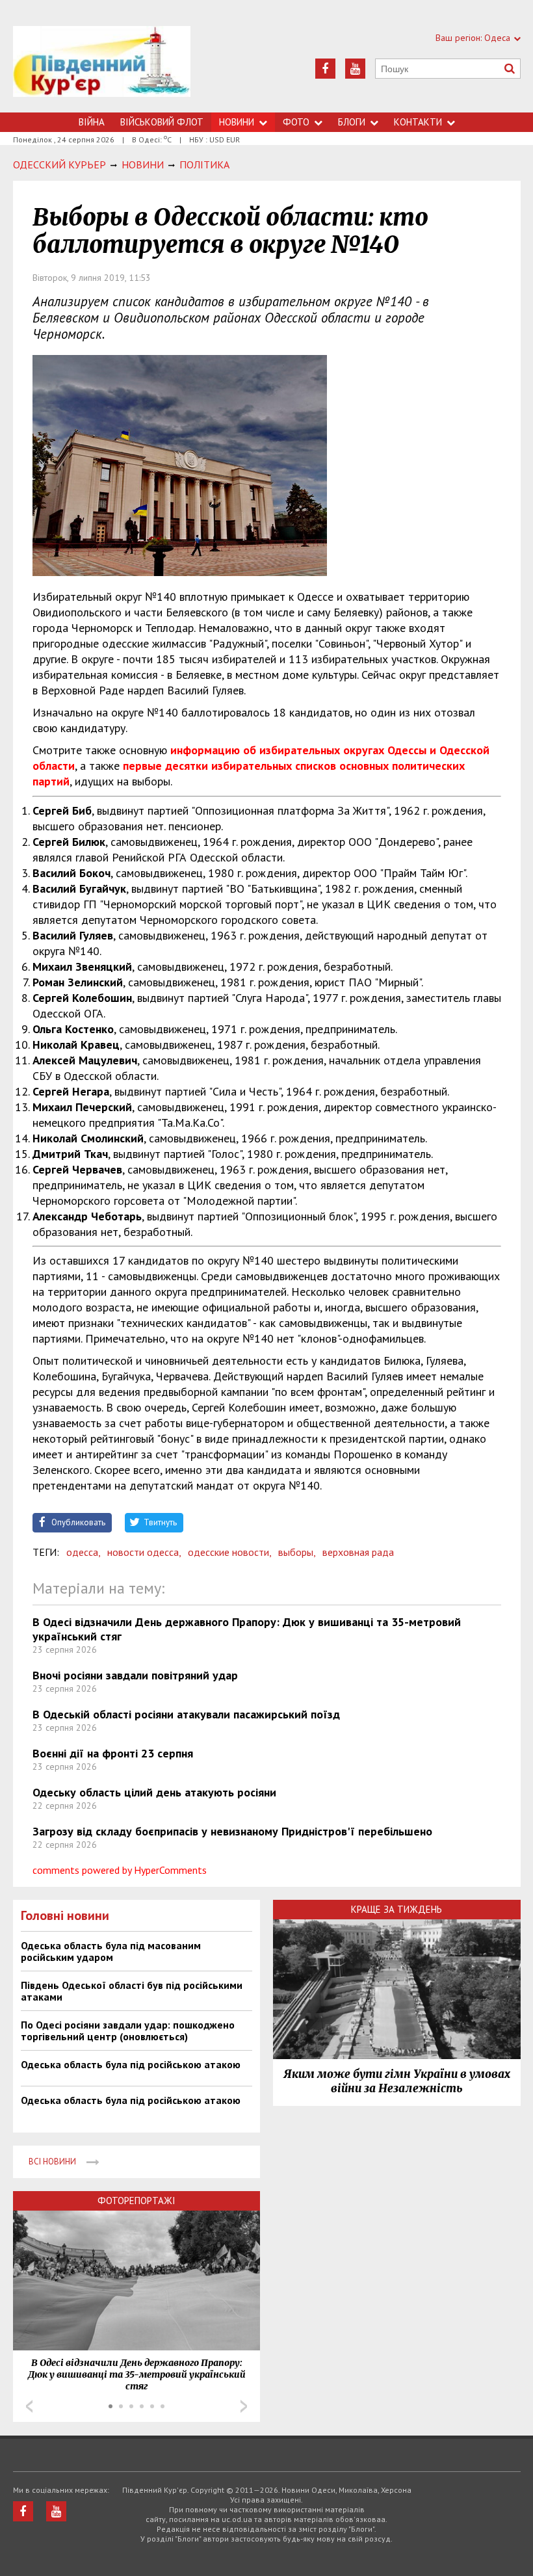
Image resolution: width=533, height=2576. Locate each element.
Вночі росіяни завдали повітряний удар (135, 1675)
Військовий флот (162, 122)
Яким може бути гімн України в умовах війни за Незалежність (397, 2081)
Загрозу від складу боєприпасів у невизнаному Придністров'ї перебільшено (232, 1831)
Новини (237, 122)
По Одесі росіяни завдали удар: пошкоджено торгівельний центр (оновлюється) (128, 2031)
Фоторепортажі (136, 2201)
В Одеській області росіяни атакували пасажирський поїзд (186, 1714)
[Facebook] (325, 69)
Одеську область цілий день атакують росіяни (154, 1792)
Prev (29, 2406)
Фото (296, 122)
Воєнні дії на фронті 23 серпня (113, 1753)
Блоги (352, 122)
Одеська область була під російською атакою (131, 2064)
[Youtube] (355, 69)
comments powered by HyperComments (120, 1870)
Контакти (418, 122)
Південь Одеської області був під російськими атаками (132, 1991)
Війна (92, 122)
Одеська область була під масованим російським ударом (111, 1951)
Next (244, 2406)
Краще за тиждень (396, 1909)
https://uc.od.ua (102, 69)
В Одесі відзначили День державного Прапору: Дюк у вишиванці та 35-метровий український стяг (247, 1629)
